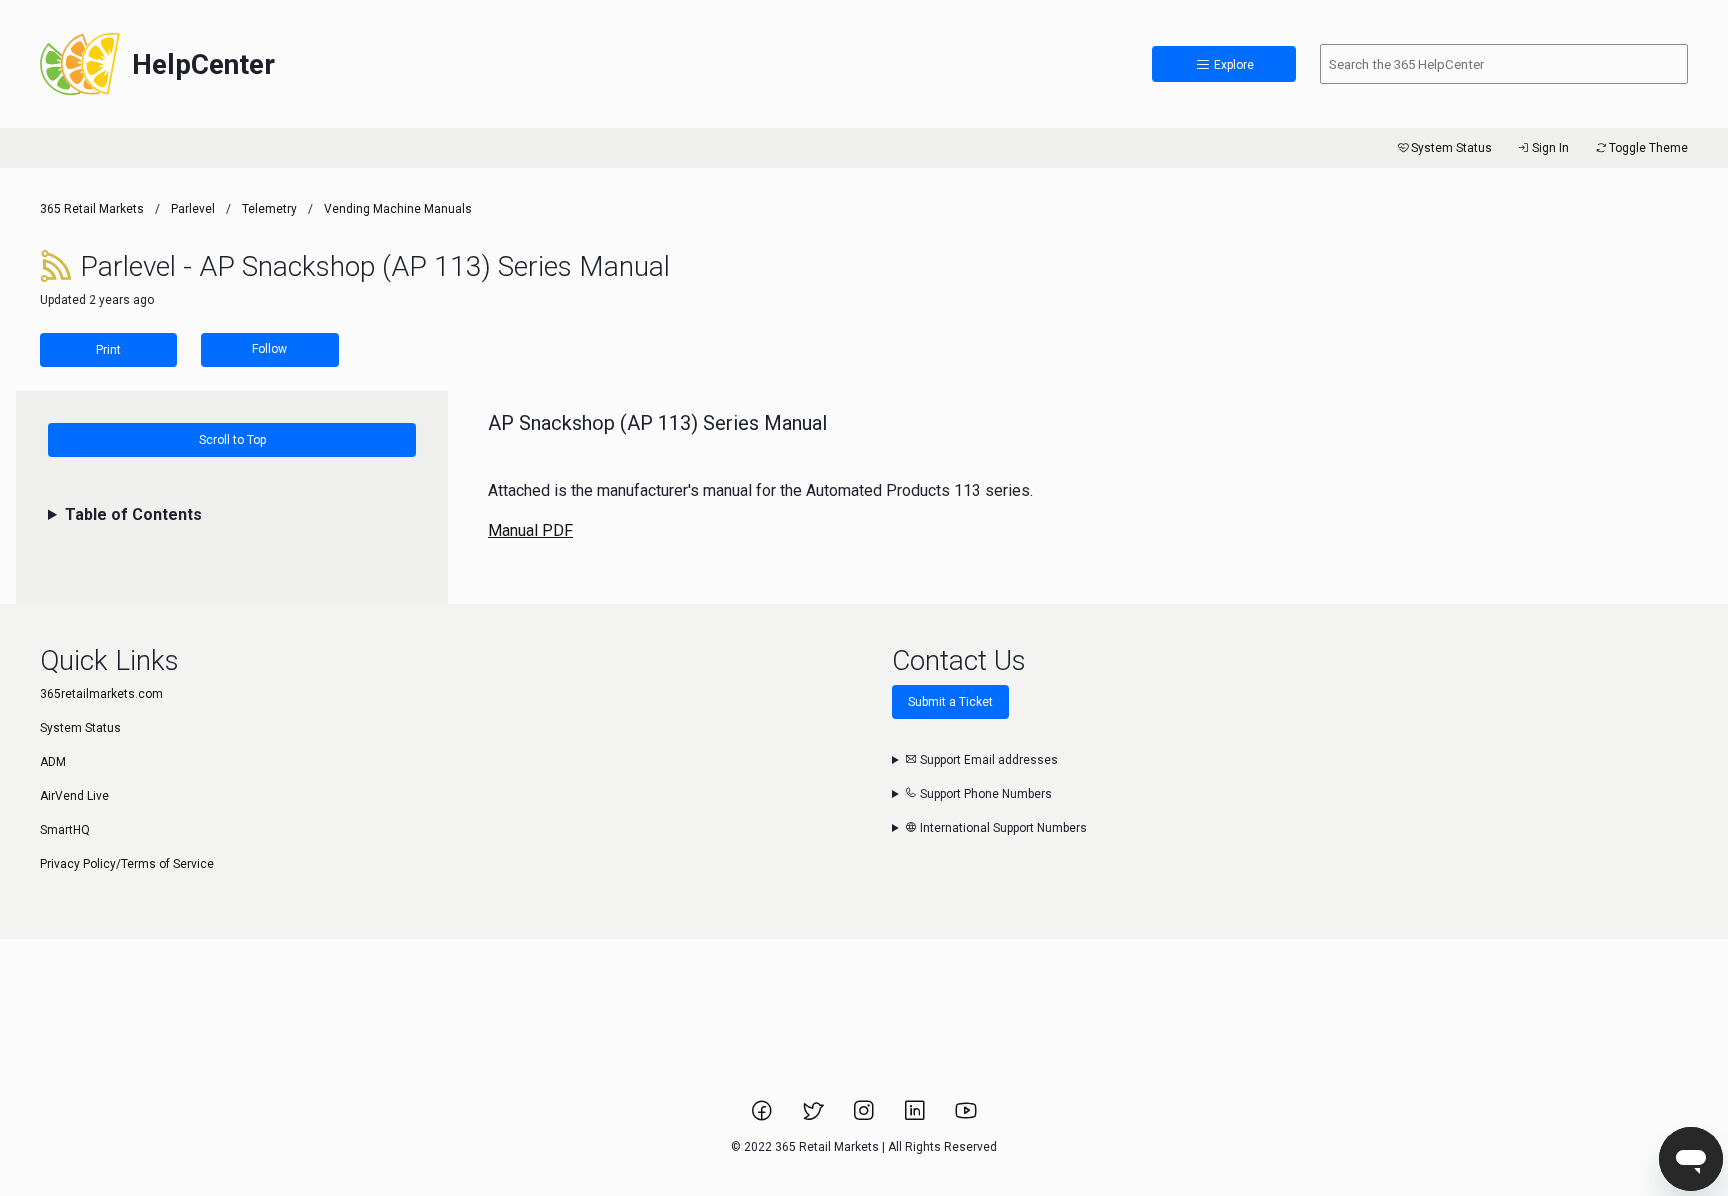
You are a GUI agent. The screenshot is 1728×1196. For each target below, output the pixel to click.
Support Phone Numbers (984, 794)
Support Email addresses (987, 760)
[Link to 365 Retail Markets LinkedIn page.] (916, 1117)
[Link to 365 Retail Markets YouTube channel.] (966, 1117)
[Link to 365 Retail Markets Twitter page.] (814, 1117)
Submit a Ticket (950, 702)
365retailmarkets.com (101, 694)
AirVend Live (74, 796)
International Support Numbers (1002, 828)
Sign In (1550, 148)
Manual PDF (530, 530)
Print (108, 350)
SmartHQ (65, 830)
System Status (1451, 148)
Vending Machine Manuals (398, 209)
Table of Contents (133, 514)
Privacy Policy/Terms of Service (127, 864)
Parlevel (193, 209)
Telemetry (269, 209)
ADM (53, 762)
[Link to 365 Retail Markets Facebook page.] (763, 1117)
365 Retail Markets (92, 209)
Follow (269, 349)
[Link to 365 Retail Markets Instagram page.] (865, 1117)
